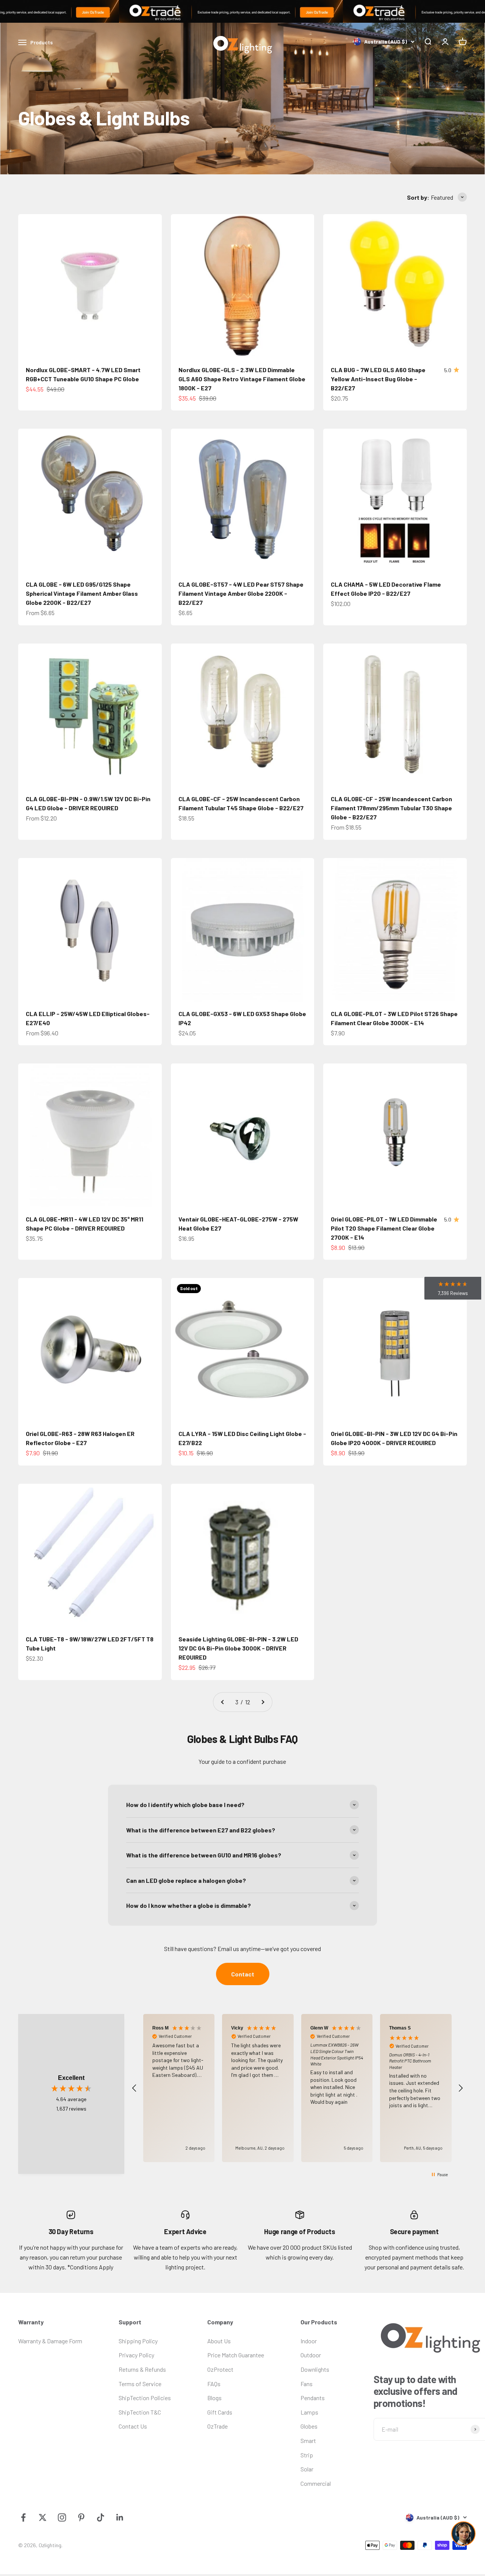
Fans (307, 2384)
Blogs (214, 2398)
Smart (308, 2441)
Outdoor (311, 2355)
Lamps (309, 2412)
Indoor (309, 2341)
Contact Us (133, 2426)
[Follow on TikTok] (101, 2517)
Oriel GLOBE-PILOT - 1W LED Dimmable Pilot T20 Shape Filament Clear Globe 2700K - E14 (384, 1228)
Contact (243, 1974)
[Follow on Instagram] (62, 2517)
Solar (307, 2469)
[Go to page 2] (223, 1702)
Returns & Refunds (142, 2369)
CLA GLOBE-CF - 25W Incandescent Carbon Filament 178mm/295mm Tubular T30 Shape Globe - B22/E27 (391, 808)
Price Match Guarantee (236, 2355)
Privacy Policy (136, 2355)
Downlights (315, 2369)
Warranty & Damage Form (50, 2341)
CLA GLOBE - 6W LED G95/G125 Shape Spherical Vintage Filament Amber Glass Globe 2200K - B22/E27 (82, 593)
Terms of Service (140, 2384)
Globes (309, 2426)
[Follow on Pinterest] (81, 2517)
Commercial (316, 2483)
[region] (297, 2088)
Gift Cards (220, 2412)
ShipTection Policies (145, 2398)
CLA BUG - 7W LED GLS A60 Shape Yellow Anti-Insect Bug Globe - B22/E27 (378, 379)
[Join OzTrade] (242, 11)
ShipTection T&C (140, 2412)
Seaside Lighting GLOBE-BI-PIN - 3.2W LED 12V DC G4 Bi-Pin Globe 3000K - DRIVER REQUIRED (238, 1648)
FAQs (214, 2384)
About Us (219, 2341)
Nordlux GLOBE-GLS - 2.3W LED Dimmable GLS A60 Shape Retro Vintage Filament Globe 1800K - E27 (242, 379)
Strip (307, 2455)
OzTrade (217, 2426)
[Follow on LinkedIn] (120, 2517)
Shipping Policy (138, 2341)
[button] (135, 2088)
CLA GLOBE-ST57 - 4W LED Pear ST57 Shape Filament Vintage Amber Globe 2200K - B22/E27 (241, 593)
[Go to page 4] (263, 1702)
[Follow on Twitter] (43, 2517)
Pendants (313, 2398)
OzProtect (220, 2369)
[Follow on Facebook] (23, 2517)
